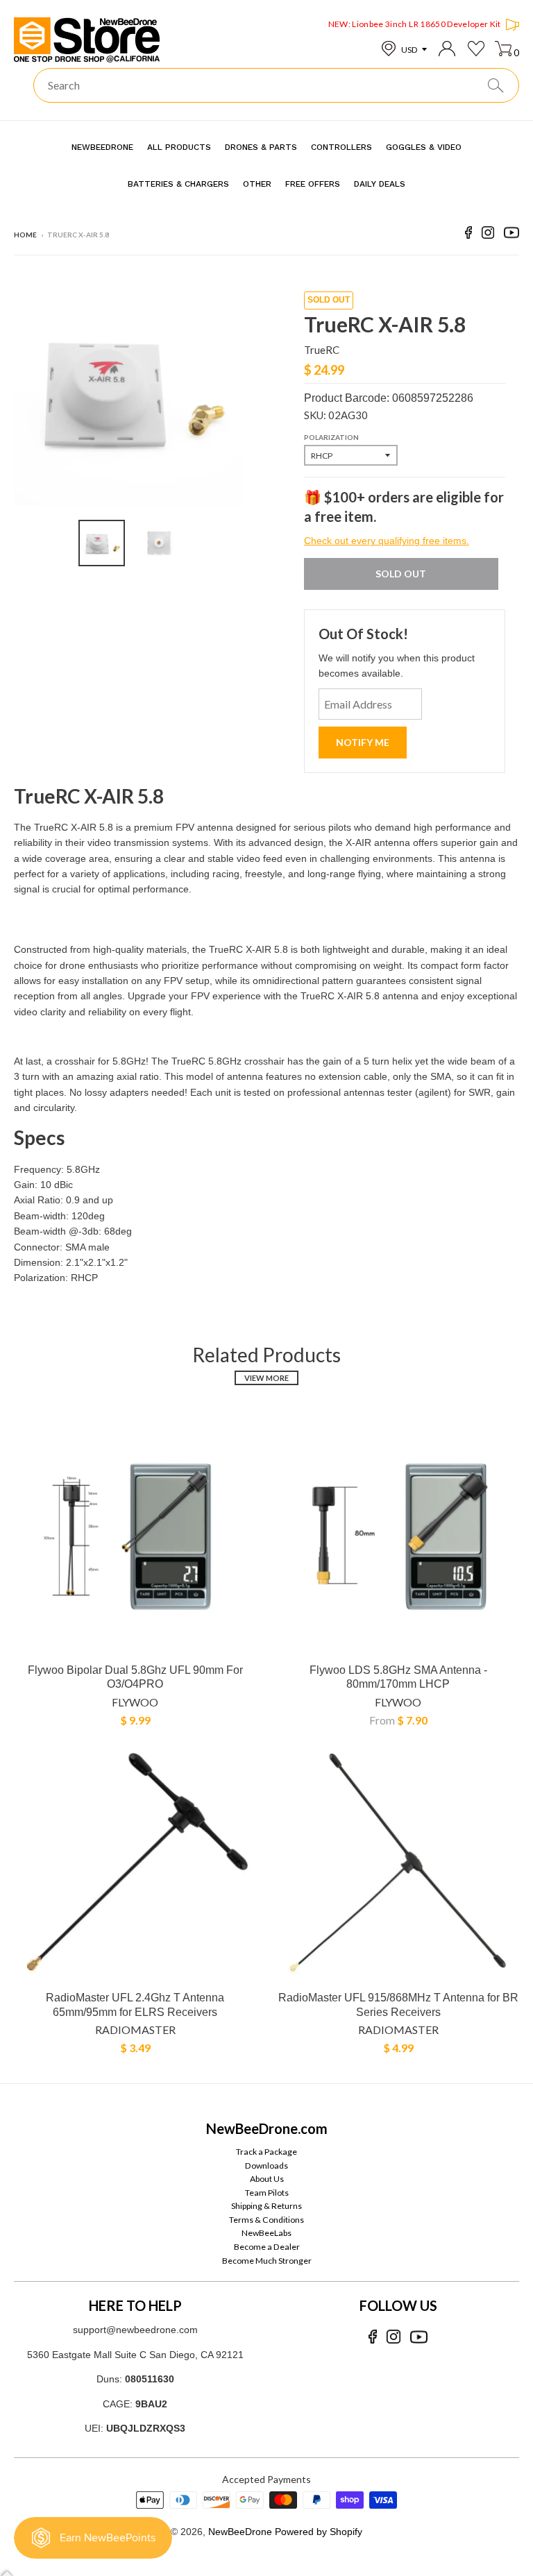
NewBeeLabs (266, 2233)
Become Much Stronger (267, 2261)
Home (25, 235)
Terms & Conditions (266, 2220)
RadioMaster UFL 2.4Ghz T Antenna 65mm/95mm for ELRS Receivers (135, 2005)
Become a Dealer (267, 2247)
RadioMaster (135, 2030)
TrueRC (322, 350)
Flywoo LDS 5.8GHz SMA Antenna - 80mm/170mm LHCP (398, 1677)
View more (266, 1378)
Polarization (331, 437)
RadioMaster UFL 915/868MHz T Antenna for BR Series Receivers (398, 2005)
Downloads (266, 2166)
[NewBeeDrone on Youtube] (511, 235)
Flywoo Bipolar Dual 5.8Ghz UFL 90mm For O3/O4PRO (135, 1677)
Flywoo (135, 1702)
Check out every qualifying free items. (387, 541)
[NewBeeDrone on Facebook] (468, 235)
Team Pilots (267, 2193)
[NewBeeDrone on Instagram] (488, 235)
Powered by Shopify (319, 2532)
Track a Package (266, 2152)
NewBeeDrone (240, 2532)
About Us (267, 2179)
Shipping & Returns (266, 2206)
